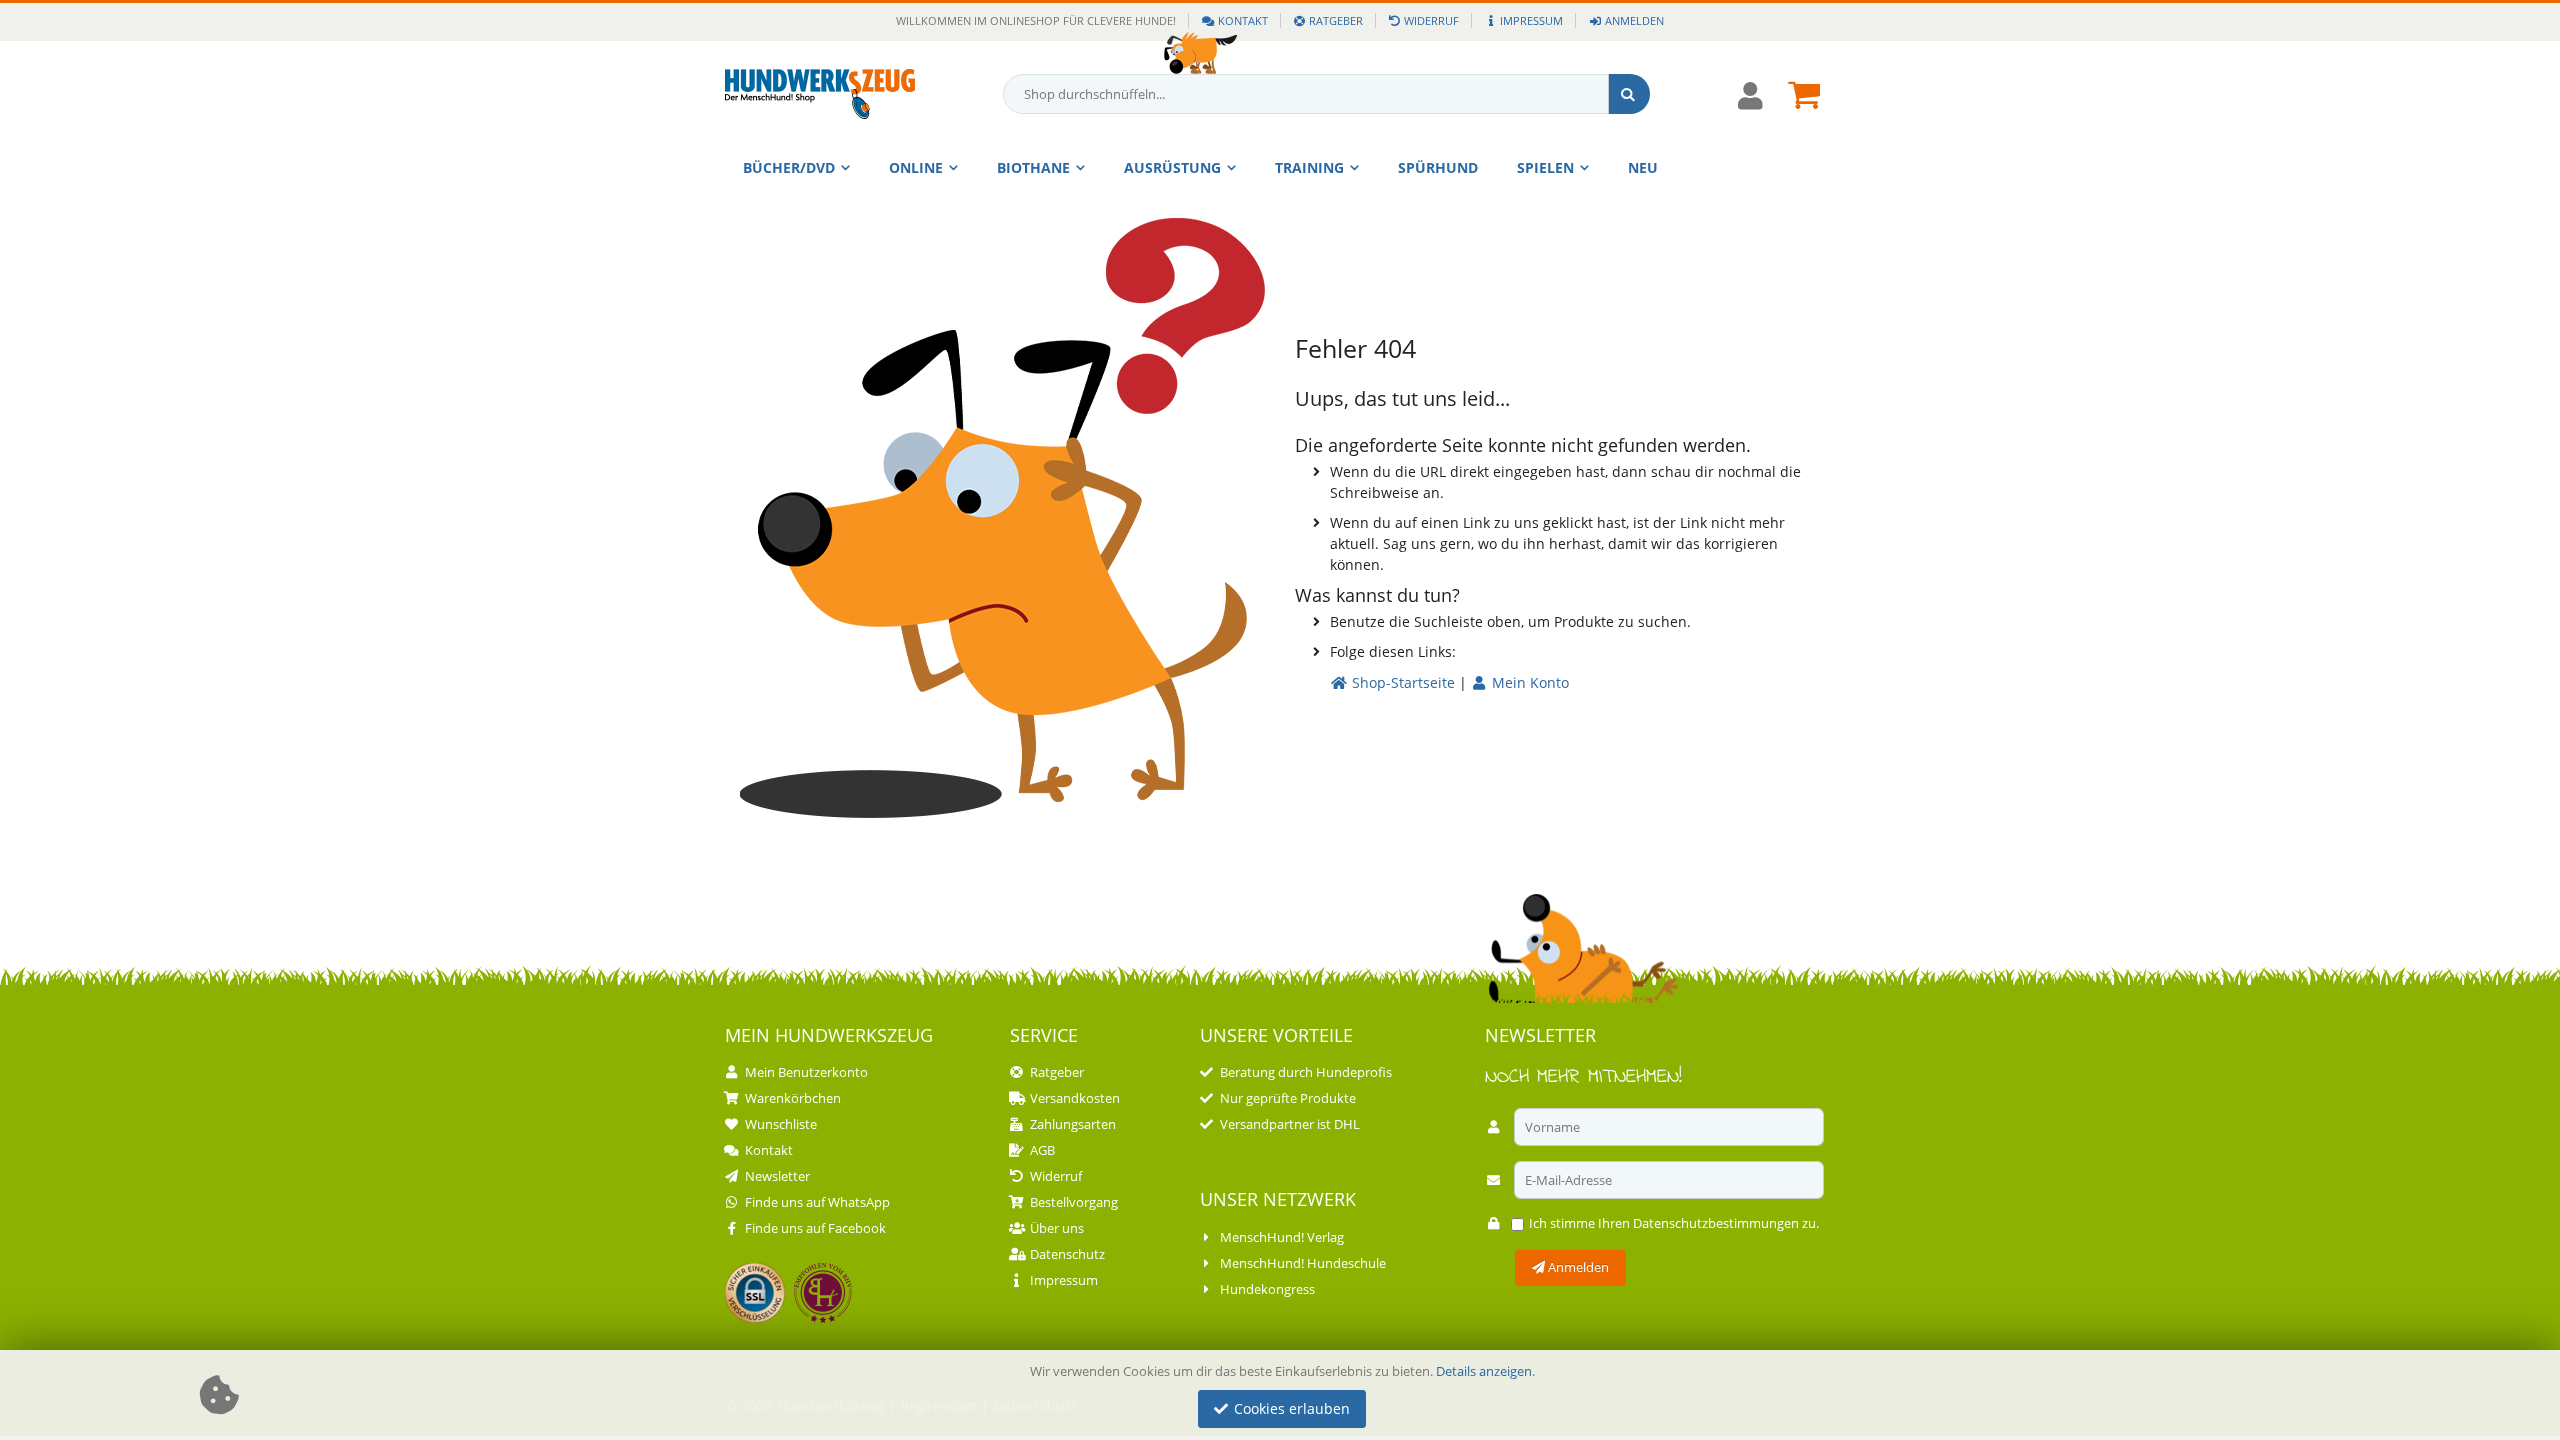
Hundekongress (1267, 1289)
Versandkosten (1075, 1098)
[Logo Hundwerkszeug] (820, 94)
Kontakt (1243, 20)
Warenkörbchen (793, 1098)
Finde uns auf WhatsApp (817, 1202)
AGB (1042, 1150)
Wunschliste (781, 1124)
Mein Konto (1528, 682)
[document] (1283, 1395)
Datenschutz (1067, 1254)
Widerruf (1431, 20)
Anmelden (1634, 20)
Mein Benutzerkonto (806, 1072)
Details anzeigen (1484, 1371)
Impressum (1531, 20)
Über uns (1057, 1228)
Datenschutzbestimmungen (1716, 1223)
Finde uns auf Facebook (815, 1228)
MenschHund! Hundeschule (1303, 1263)
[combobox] (1327, 94)
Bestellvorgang (1074, 1202)
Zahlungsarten (1073, 1124)
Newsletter (777, 1176)
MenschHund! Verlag (1282, 1237)
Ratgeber (1336, 20)
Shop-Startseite (1401, 682)
